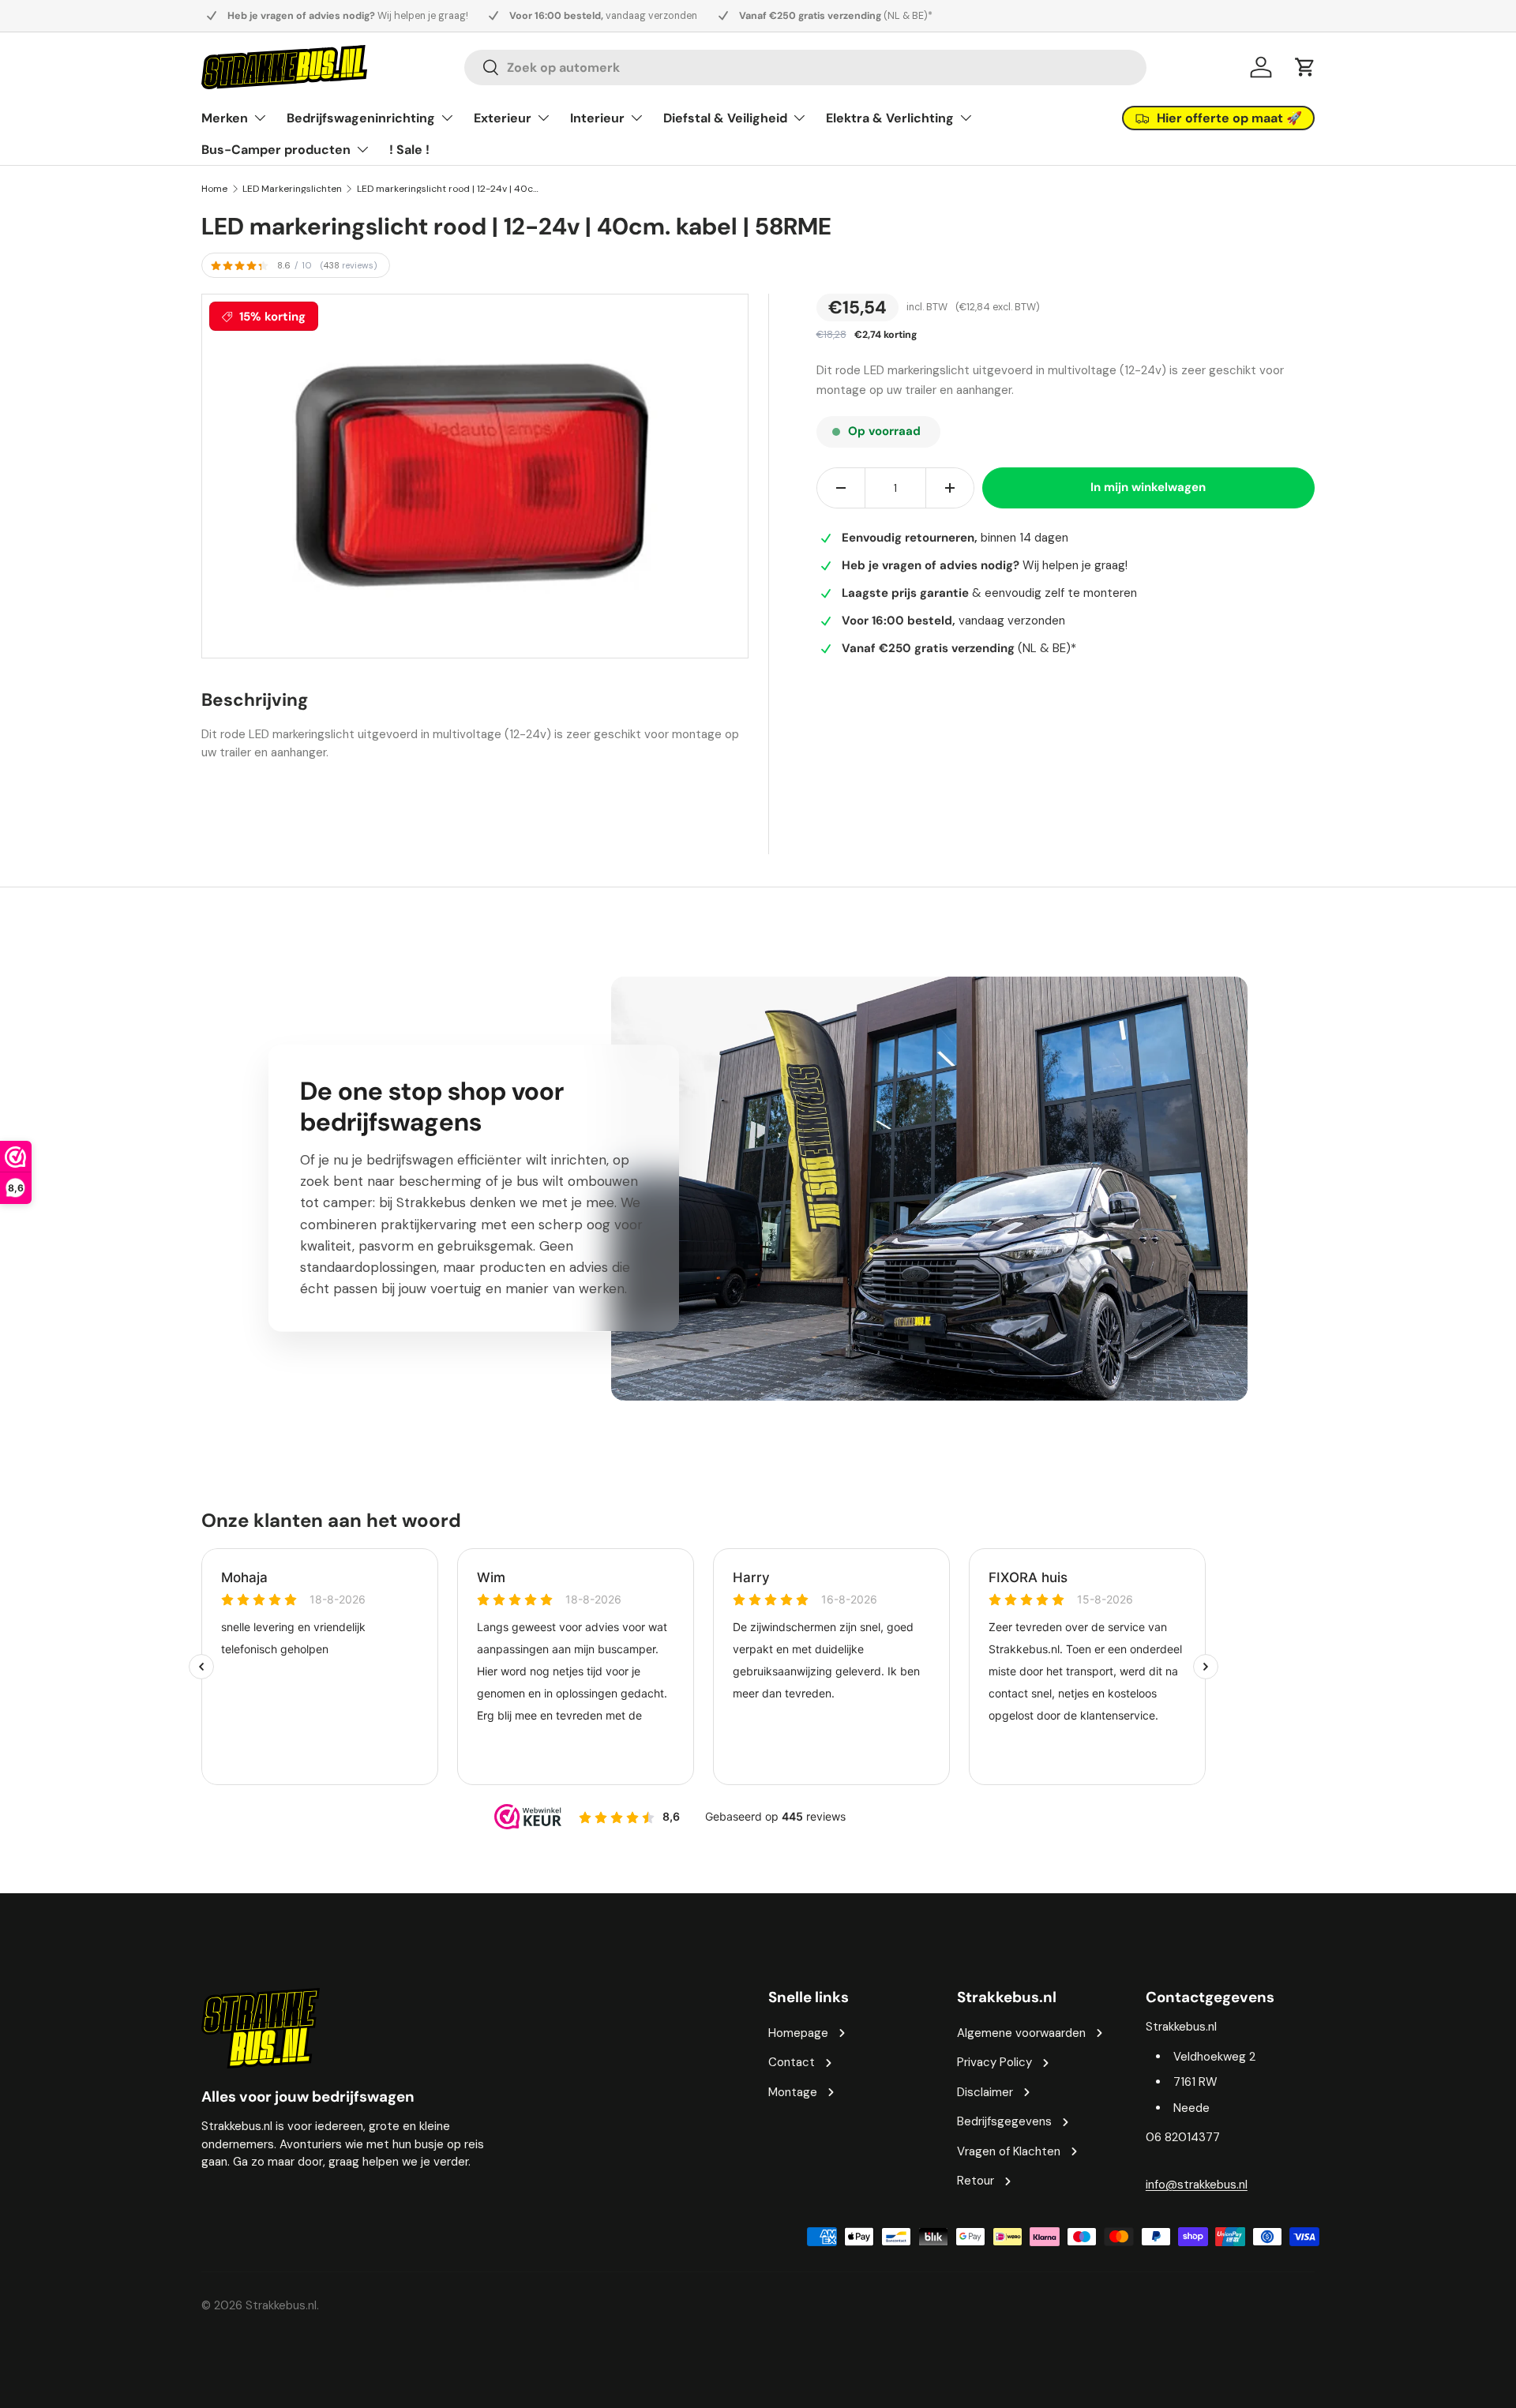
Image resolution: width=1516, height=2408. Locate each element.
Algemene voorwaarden (1021, 2033)
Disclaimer (985, 2092)
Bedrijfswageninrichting (361, 118)
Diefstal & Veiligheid (725, 118)
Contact (792, 2062)
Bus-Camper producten (276, 150)
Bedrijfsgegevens (1004, 2121)
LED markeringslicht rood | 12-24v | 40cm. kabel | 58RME (452, 189)
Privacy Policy (994, 2062)
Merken (225, 118)
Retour (976, 2181)
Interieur (597, 118)
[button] (1305, 67)
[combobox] (805, 68)
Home (214, 189)
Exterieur (503, 118)
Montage (793, 2092)
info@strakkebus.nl (1197, 2185)
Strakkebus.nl (281, 2305)
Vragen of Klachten (1009, 2151)
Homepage (798, 2033)
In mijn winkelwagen (1148, 488)
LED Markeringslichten (292, 189)
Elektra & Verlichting (890, 118)
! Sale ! (409, 150)
